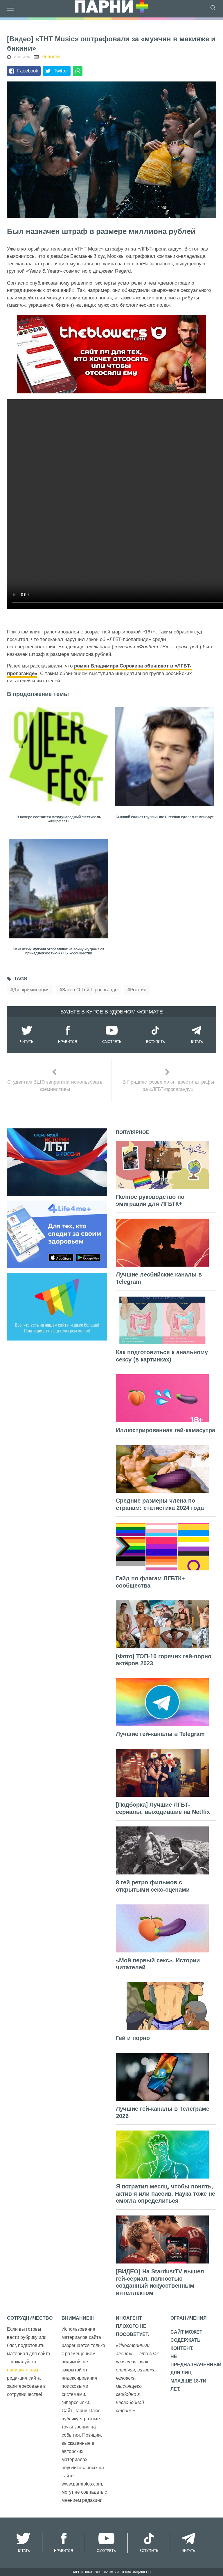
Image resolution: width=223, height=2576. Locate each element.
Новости (51, 57)
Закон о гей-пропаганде (90, 990)
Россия (138, 990)
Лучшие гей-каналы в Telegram (160, 1734)
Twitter (61, 71)
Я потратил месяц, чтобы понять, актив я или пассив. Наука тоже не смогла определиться (166, 2194)
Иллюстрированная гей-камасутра (166, 1430)
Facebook (28, 71)
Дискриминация (31, 990)
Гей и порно (133, 2038)
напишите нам (23, 2370)
